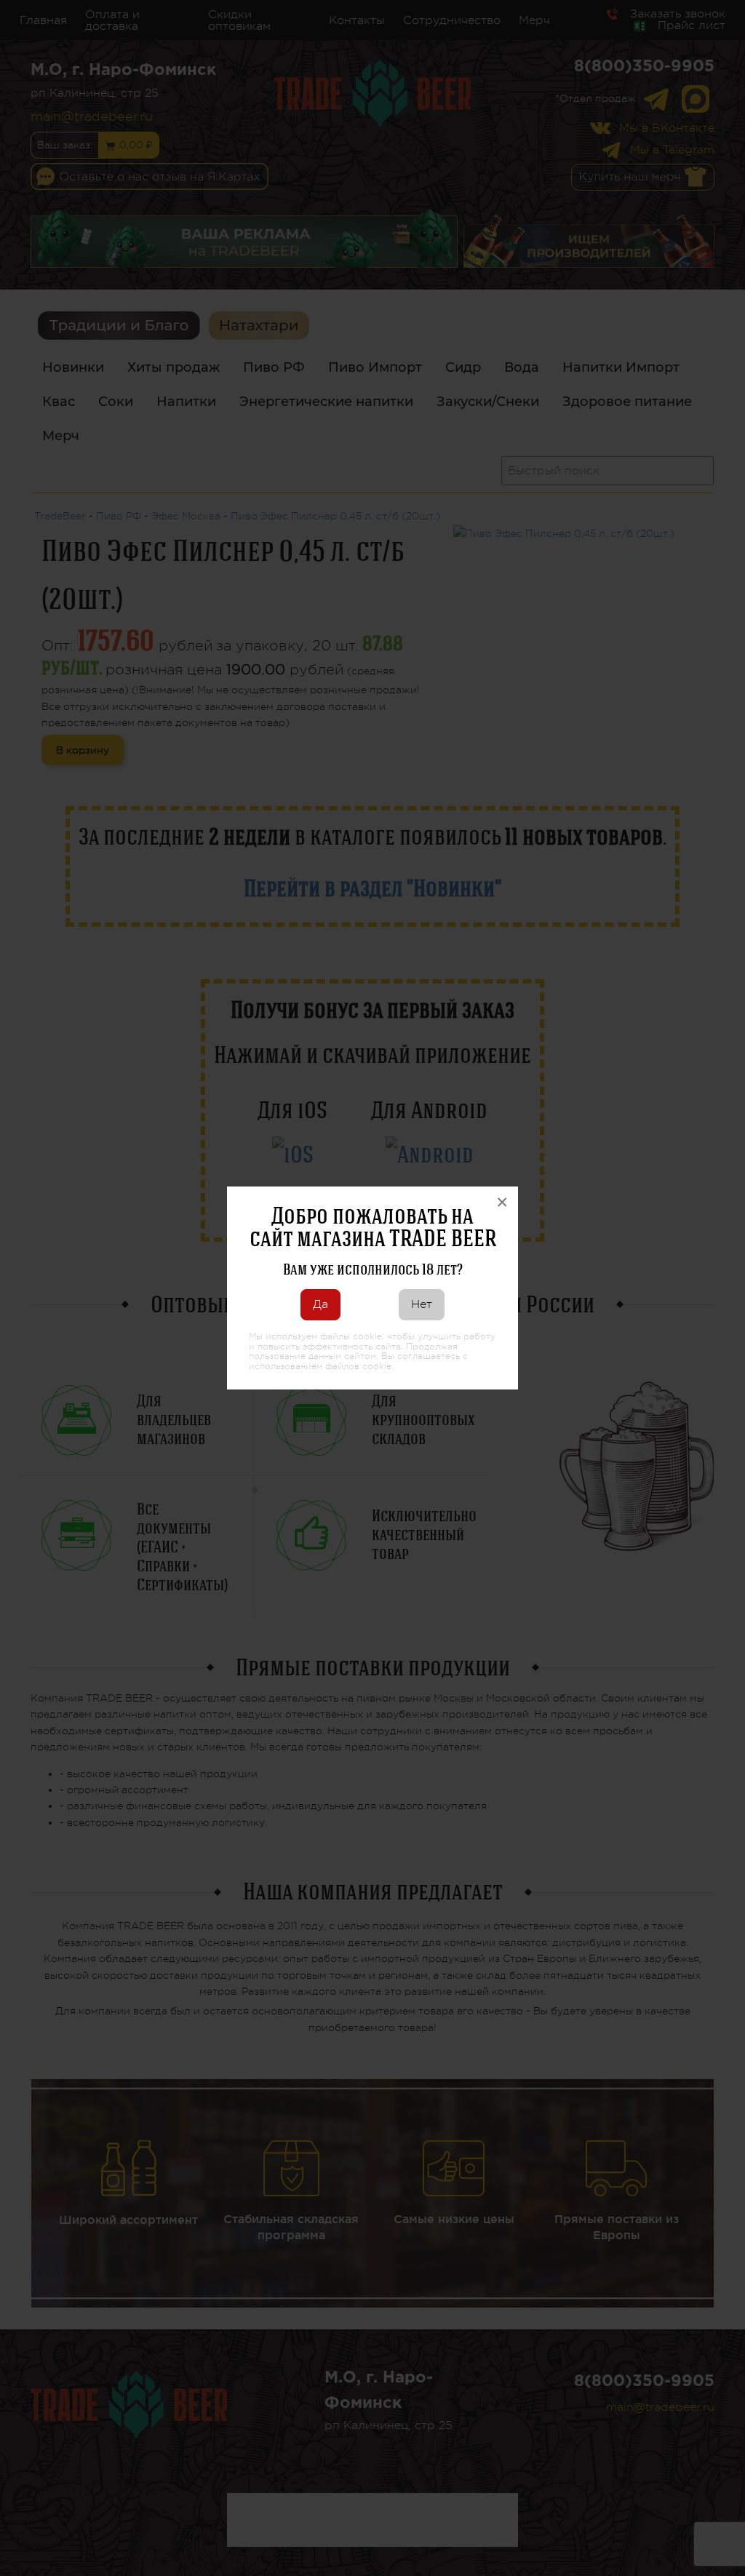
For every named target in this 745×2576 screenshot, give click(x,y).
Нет (422, 1304)
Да (320, 1304)
